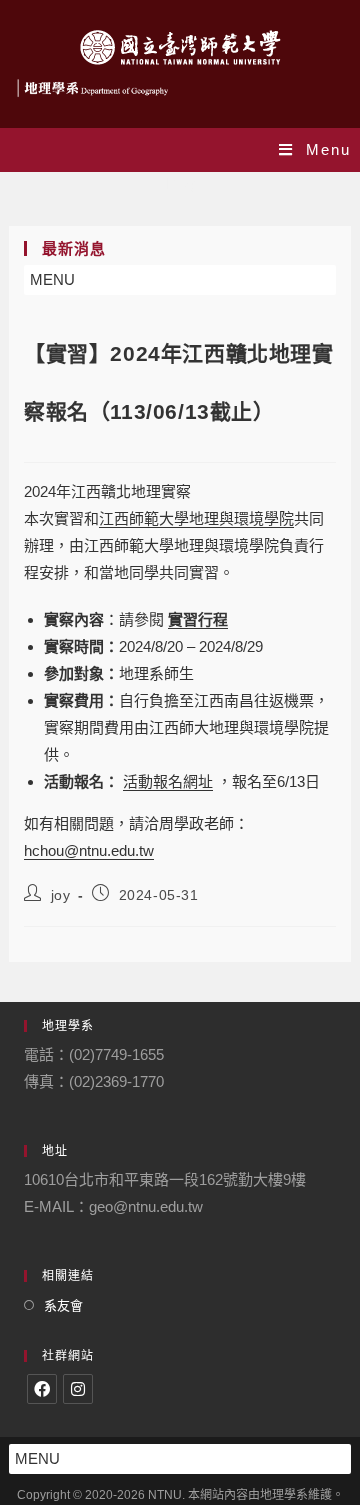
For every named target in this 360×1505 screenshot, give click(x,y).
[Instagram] (78, 1389)
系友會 (63, 1305)
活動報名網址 (168, 781)
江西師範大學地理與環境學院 (196, 518)
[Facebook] (42, 1389)
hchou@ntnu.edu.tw (89, 850)
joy (61, 895)
